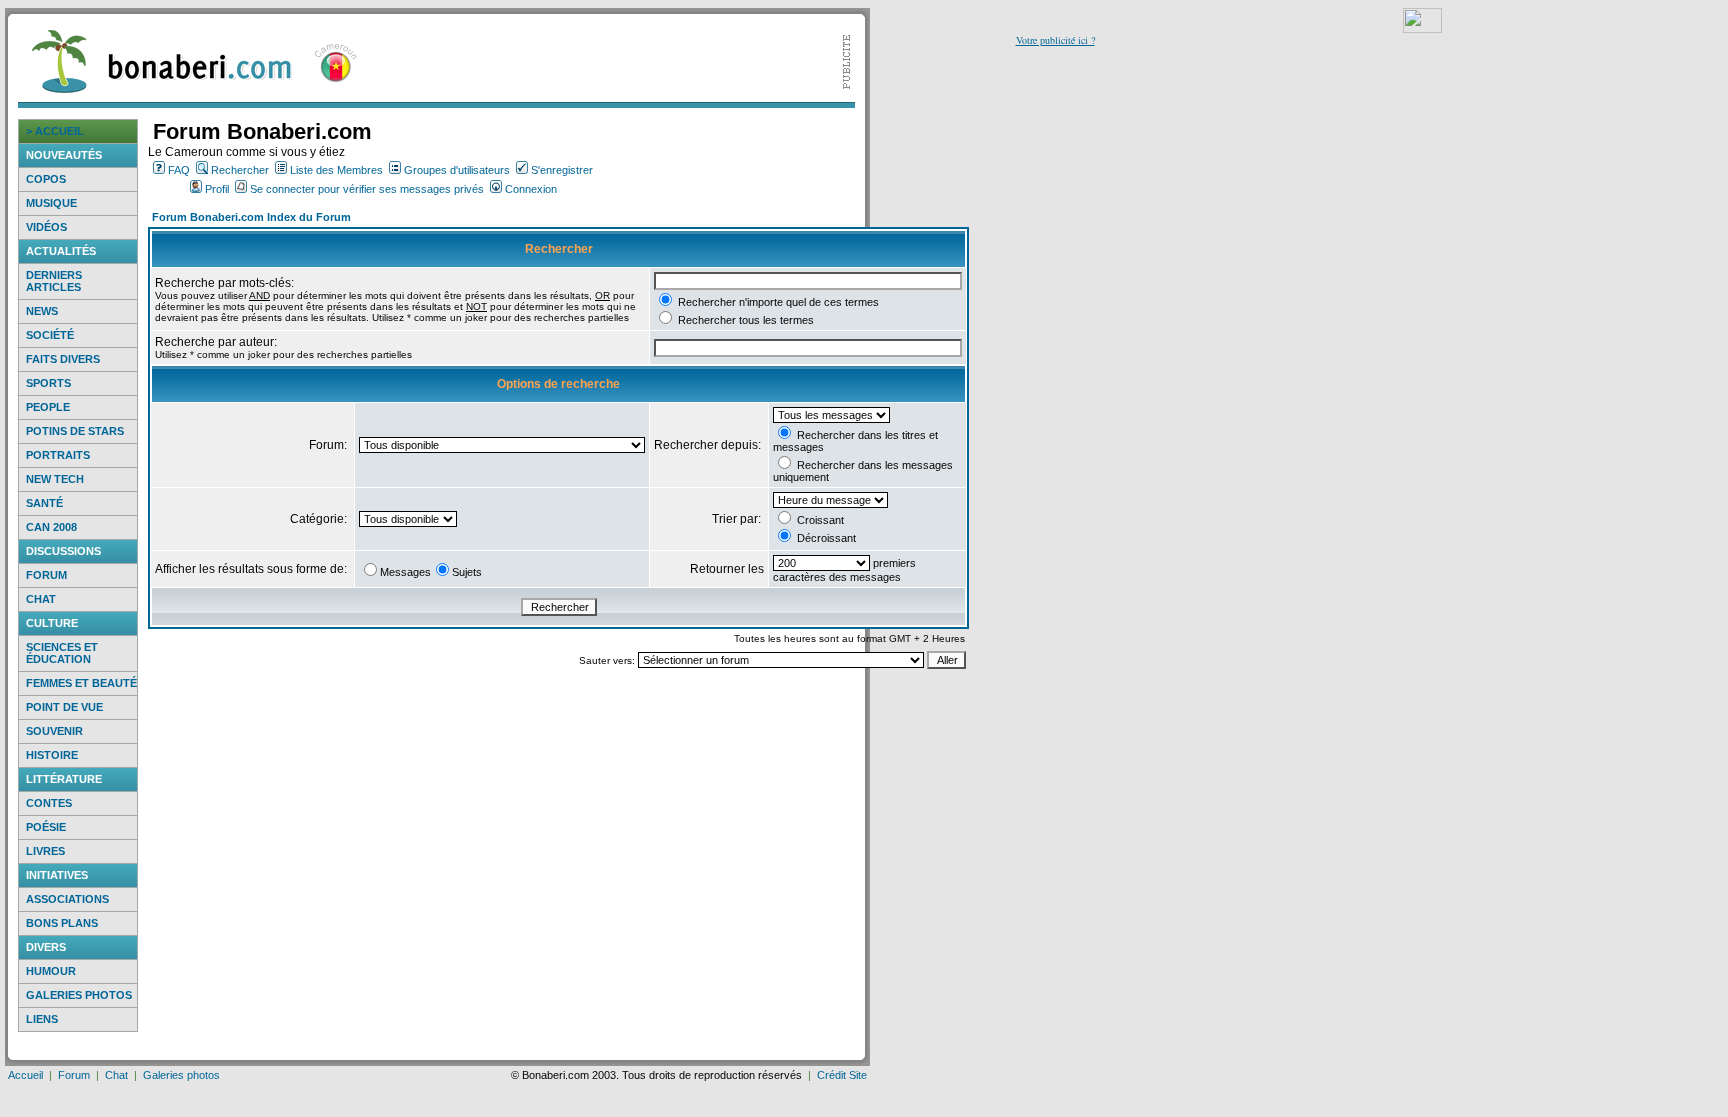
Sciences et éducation (62, 653)
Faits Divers (63, 359)
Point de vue (64, 707)
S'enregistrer (562, 170)
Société (50, 335)
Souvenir (54, 731)
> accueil (55, 131)
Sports (48, 383)
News (42, 311)
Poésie (46, 827)
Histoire (52, 755)
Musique (51, 203)
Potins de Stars (75, 431)
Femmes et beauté (81, 683)
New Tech (55, 479)
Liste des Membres (336, 170)
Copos (46, 179)
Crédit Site (842, 1075)
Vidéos (46, 227)
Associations (67, 899)
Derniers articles (54, 281)
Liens (42, 1019)
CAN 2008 (51, 527)
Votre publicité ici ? (1055, 40)
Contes (49, 803)
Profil (217, 189)
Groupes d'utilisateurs (457, 170)
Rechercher (240, 170)
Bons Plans (62, 923)
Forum (46, 575)
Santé (44, 503)
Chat (41, 599)
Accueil (25, 1075)
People (48, 407)
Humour (51, 971)
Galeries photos (79, 995)
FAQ (179, 170)
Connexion (531, 189)
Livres (45, 851)
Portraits (58, 455)
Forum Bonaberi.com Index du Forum (251, 217)
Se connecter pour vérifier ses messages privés (367, 189)
